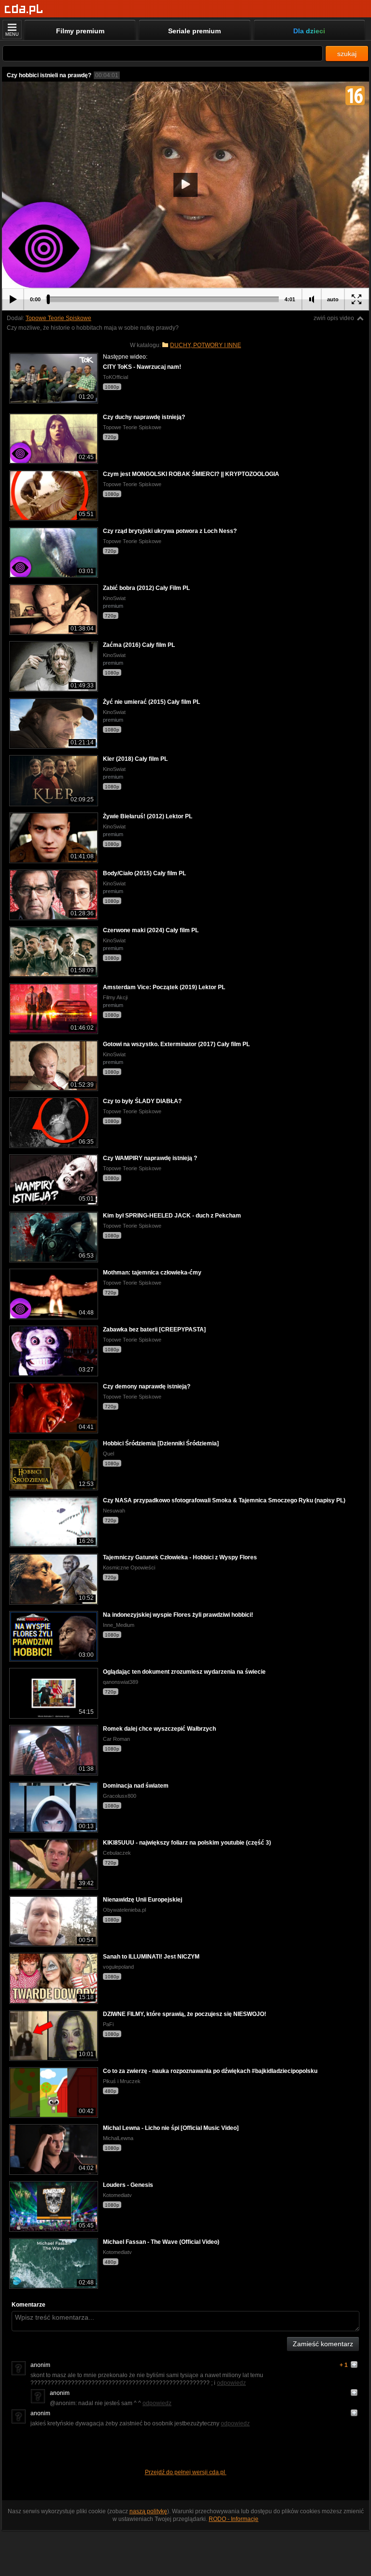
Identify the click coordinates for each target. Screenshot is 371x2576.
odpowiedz (231, 2383)
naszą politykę (148, 2511)
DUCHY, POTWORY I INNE (206, 345)
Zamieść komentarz (323, 2344)
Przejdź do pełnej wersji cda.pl (186, 2472)
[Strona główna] (24, 9)
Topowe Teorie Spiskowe (58, 318)
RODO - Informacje (234, 2519)
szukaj (347, 54)
